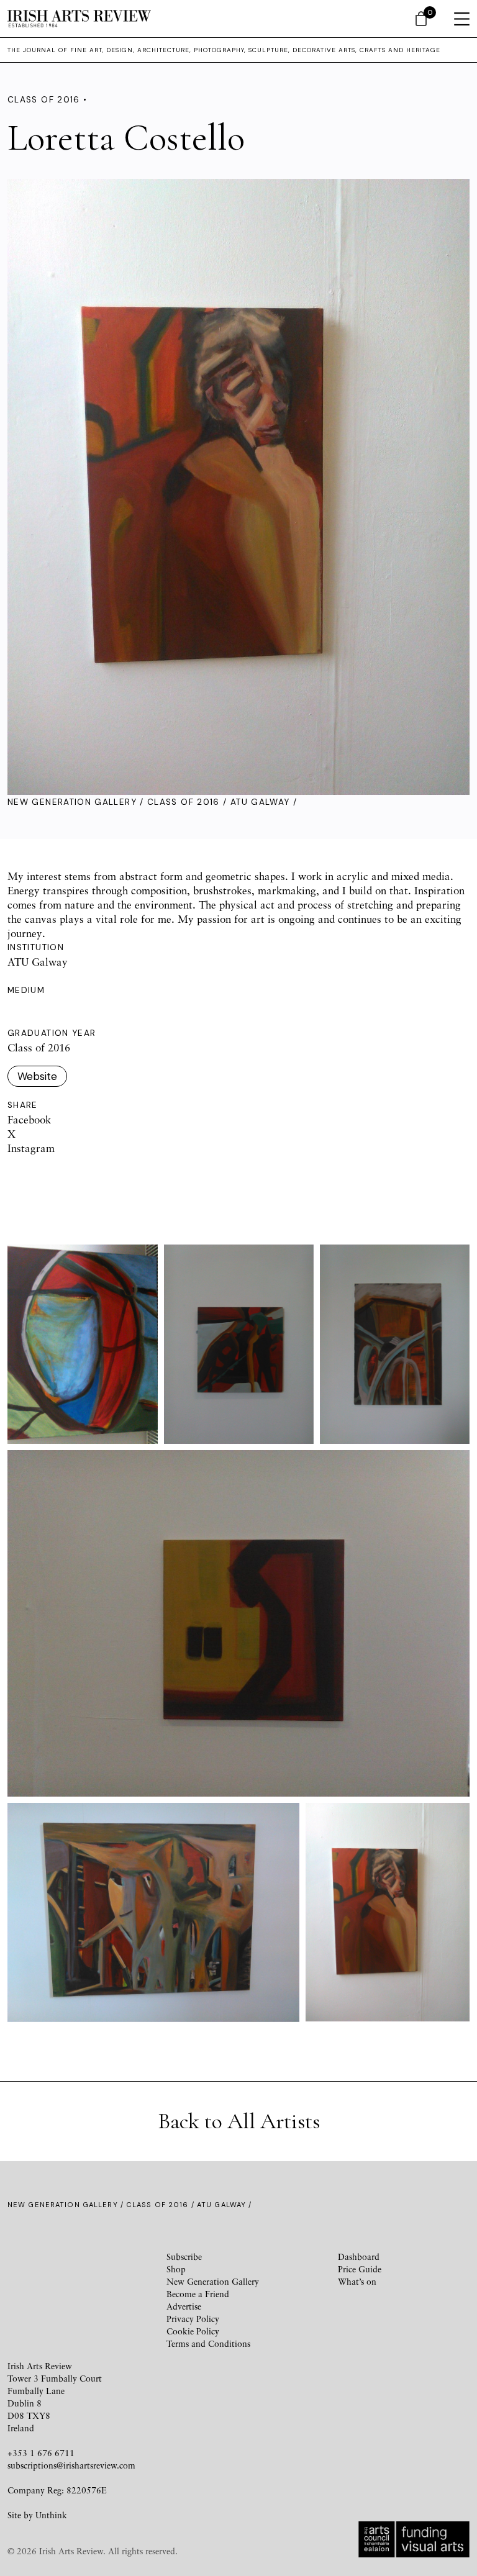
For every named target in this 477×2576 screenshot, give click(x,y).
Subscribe (184, 2256)
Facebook (29, 1119)
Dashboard (359, 2256)
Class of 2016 (184, 802)
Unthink (51, 2515)
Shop (176, 2269)
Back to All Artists (239, 2121)
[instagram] (133, 2268)
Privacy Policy (193, 2319)
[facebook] (43, 2268)
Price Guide (360, 2269)
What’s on (357, 2281)
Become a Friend (198, 2294)
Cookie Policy (193, 2331)
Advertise (184, 2306)
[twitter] (88, 2268)
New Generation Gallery (72, 802)
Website (37, 1076)
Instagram (31, 1148)
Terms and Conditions (208, 2343)
